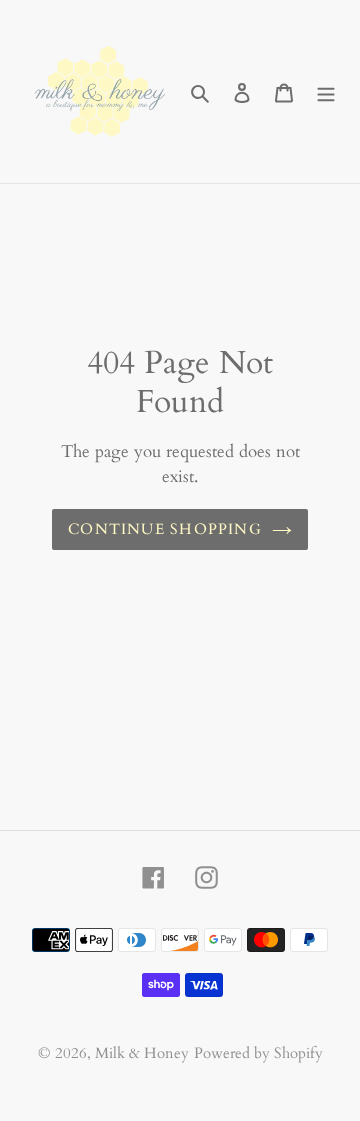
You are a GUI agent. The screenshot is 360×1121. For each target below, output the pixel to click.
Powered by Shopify (258, 1053)
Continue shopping (165, 529)
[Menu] (326, 91)
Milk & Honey (142, 1053)
